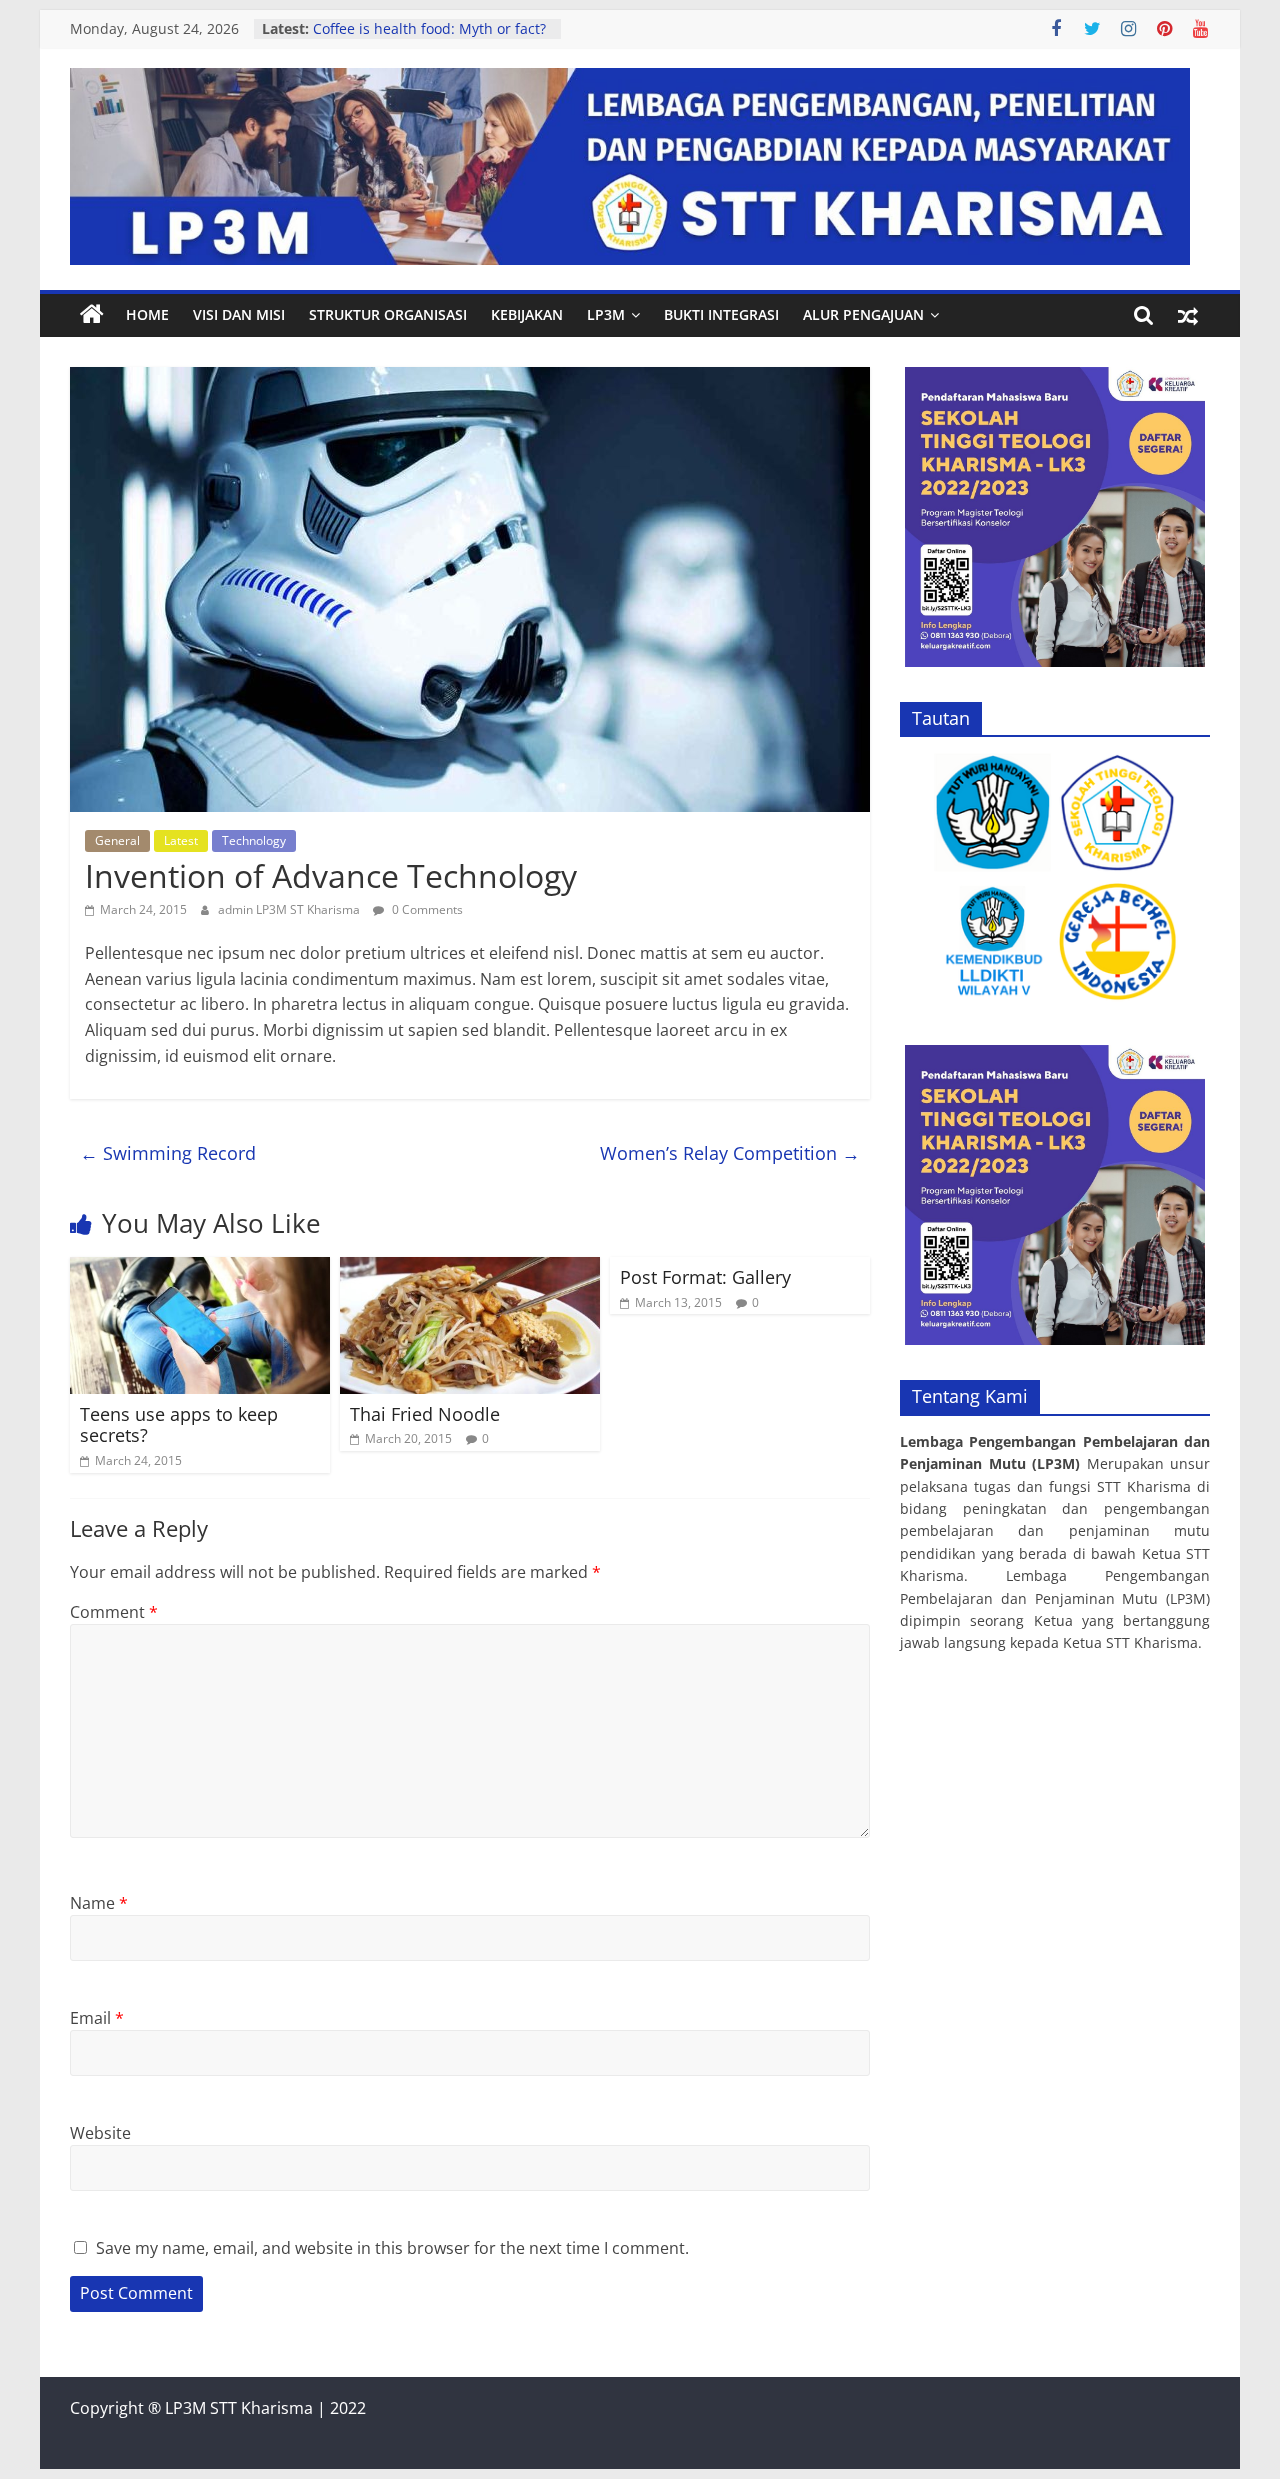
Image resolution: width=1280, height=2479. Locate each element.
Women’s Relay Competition (730, 1153)
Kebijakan (527, 314)
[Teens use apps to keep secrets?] (200, 1269)
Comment (114, 1612)
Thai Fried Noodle (425, 1414)
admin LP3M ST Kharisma (290, 909)
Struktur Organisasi (388, 314)
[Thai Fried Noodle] (470, 1269)
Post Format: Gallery (705, 1277)
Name (99, 1903)
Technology (254, 840)
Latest (181, 840)
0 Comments (426, 909)
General (117, 840)
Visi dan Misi (239, 314)
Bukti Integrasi (721, 314)
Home (147, 314)
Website (100, 2133)
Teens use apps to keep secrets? (179, 1425)
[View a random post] (1188, 315)
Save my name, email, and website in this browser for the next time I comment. (392, 2248)
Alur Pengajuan (863, 314)
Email (97, 2018)
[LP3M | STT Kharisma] (92, 315)
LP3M (606, 314)
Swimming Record (168, 1153)
